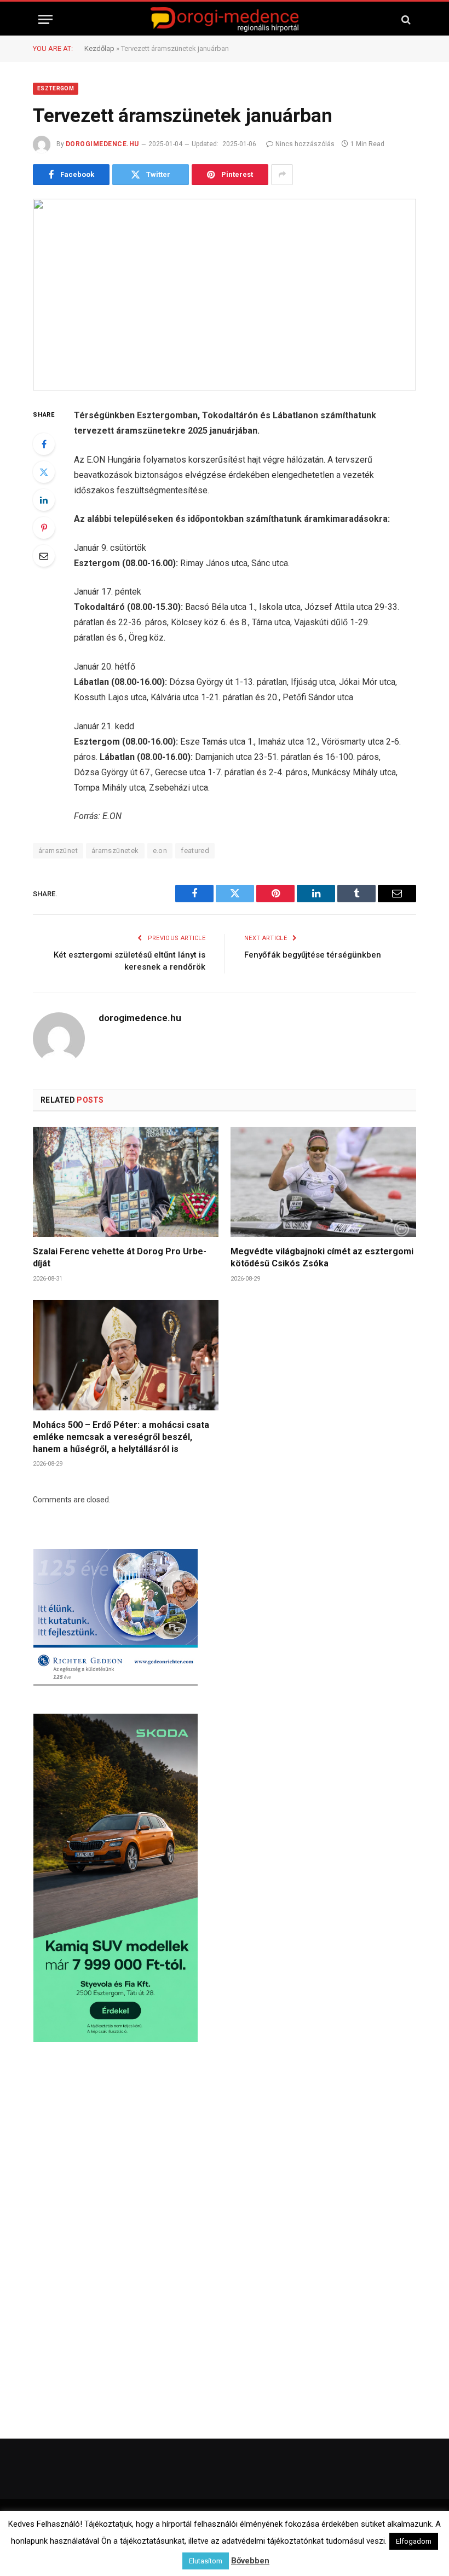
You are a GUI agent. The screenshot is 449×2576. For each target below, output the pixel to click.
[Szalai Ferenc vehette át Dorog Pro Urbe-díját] (126, 1182)
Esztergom (56, 88)
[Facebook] (44, 444)
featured (195, 851)
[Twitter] (44, 472)
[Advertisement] (225, 2147)
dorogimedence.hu (102, 144)
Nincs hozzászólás (305, 144)
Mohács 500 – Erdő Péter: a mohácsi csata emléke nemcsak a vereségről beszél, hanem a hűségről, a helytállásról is (121, 1437)
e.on (160, 851)
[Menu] (45, 19)
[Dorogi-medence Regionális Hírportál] (225, 19)
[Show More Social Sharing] (282, 175)
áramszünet (58, 851)
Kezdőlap (99, 48)
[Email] (44, 556)
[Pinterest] (44, 528)
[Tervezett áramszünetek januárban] (225, 295)
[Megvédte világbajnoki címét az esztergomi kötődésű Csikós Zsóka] (323, 1182)
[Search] (405, 19)
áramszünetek (115, 851)
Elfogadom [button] (414, 2541)
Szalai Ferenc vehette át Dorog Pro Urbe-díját (120, 1257)
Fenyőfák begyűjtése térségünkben (313, 955)
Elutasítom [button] (206, 2561)
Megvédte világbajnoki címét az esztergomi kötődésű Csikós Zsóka (322, 1257)
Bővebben (250, 2561)
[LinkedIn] (44, 500)
